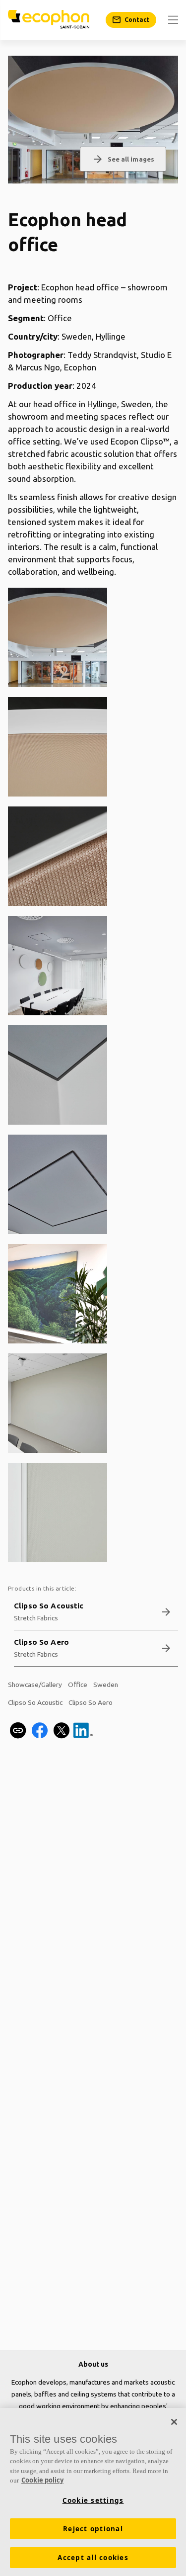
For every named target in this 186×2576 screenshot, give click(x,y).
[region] (93, 2492)
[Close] (174, 2422)
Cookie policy (42, 2480)
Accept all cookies (93, 2558)
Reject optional (93, 2529)
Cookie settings (93, 2500)
